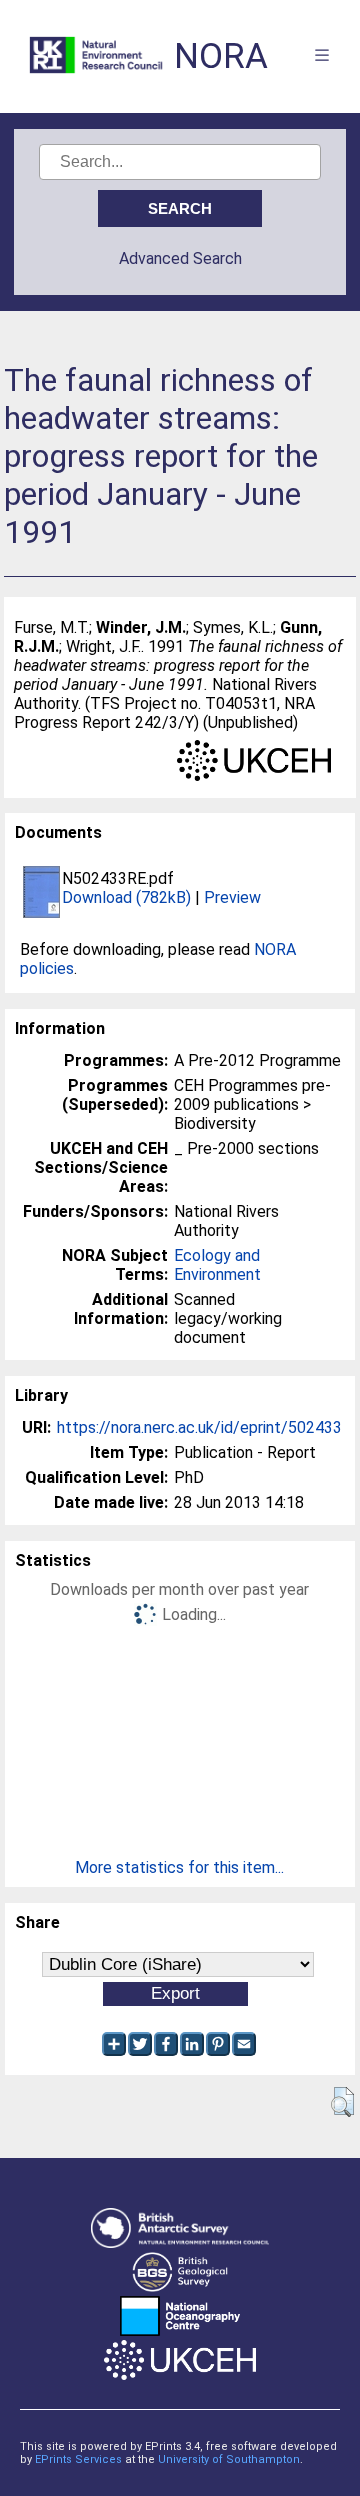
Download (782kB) (126, 897)
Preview (232, 897)
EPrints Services (78, 2459)
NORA (221, 56)
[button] (342, 2102)
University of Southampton (229, 2459)
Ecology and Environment (217, 1265)
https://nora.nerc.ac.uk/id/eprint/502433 (199, 1427)
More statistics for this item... (179, 1867)
